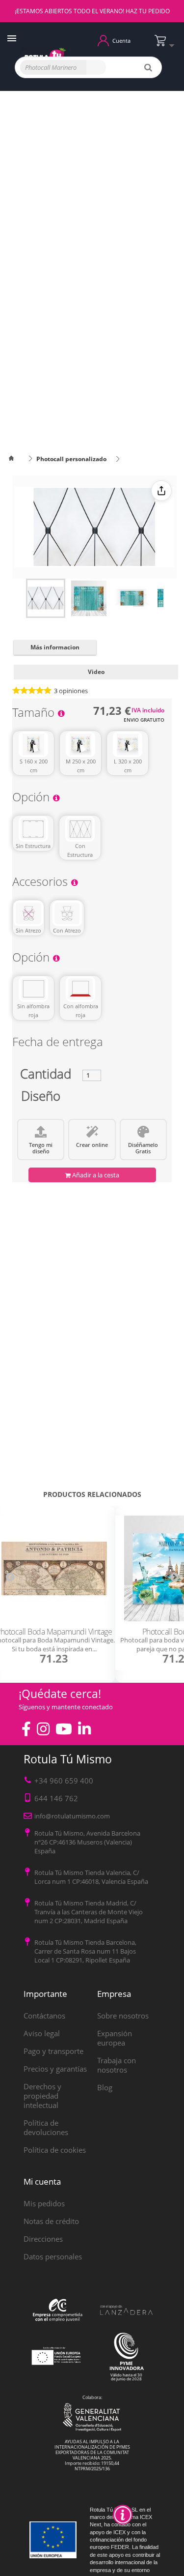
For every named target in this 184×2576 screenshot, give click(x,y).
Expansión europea (115, 2038)
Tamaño (35, 714)
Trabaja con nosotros (117, 2065)
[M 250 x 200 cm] (80, 744)
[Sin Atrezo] (28, 913)
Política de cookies (55, 2150)
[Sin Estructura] (33, 829)
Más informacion (55, 647)
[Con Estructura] (80, 829)
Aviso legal (42, 2033)
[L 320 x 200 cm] (128, 744)
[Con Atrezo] (67, 913)
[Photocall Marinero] (46, 598)
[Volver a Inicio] (17, 459)
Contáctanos (44, 2016)
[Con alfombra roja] (80, 989)
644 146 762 (56, 1798)
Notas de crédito (51, 2221)
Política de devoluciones (46, 2127)
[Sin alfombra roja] (33, 989)
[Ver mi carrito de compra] (167, 44)
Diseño (41, 1098)
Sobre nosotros (123, 2016)
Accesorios (41, 883)
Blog (105, 2087)
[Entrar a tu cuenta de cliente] (103, 40)
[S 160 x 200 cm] (33, 744)
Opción (32, 799)
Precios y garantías (55, 2069)
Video (96, 672)
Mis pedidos (44, 2203)
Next (174, 1577)
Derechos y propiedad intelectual (42, 2096)
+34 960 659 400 (64, 1781)
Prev (10, 1577)
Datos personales (53, 2256)
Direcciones (43, 2239)
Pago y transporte (53, 2051)
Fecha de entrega (58, 1043)
